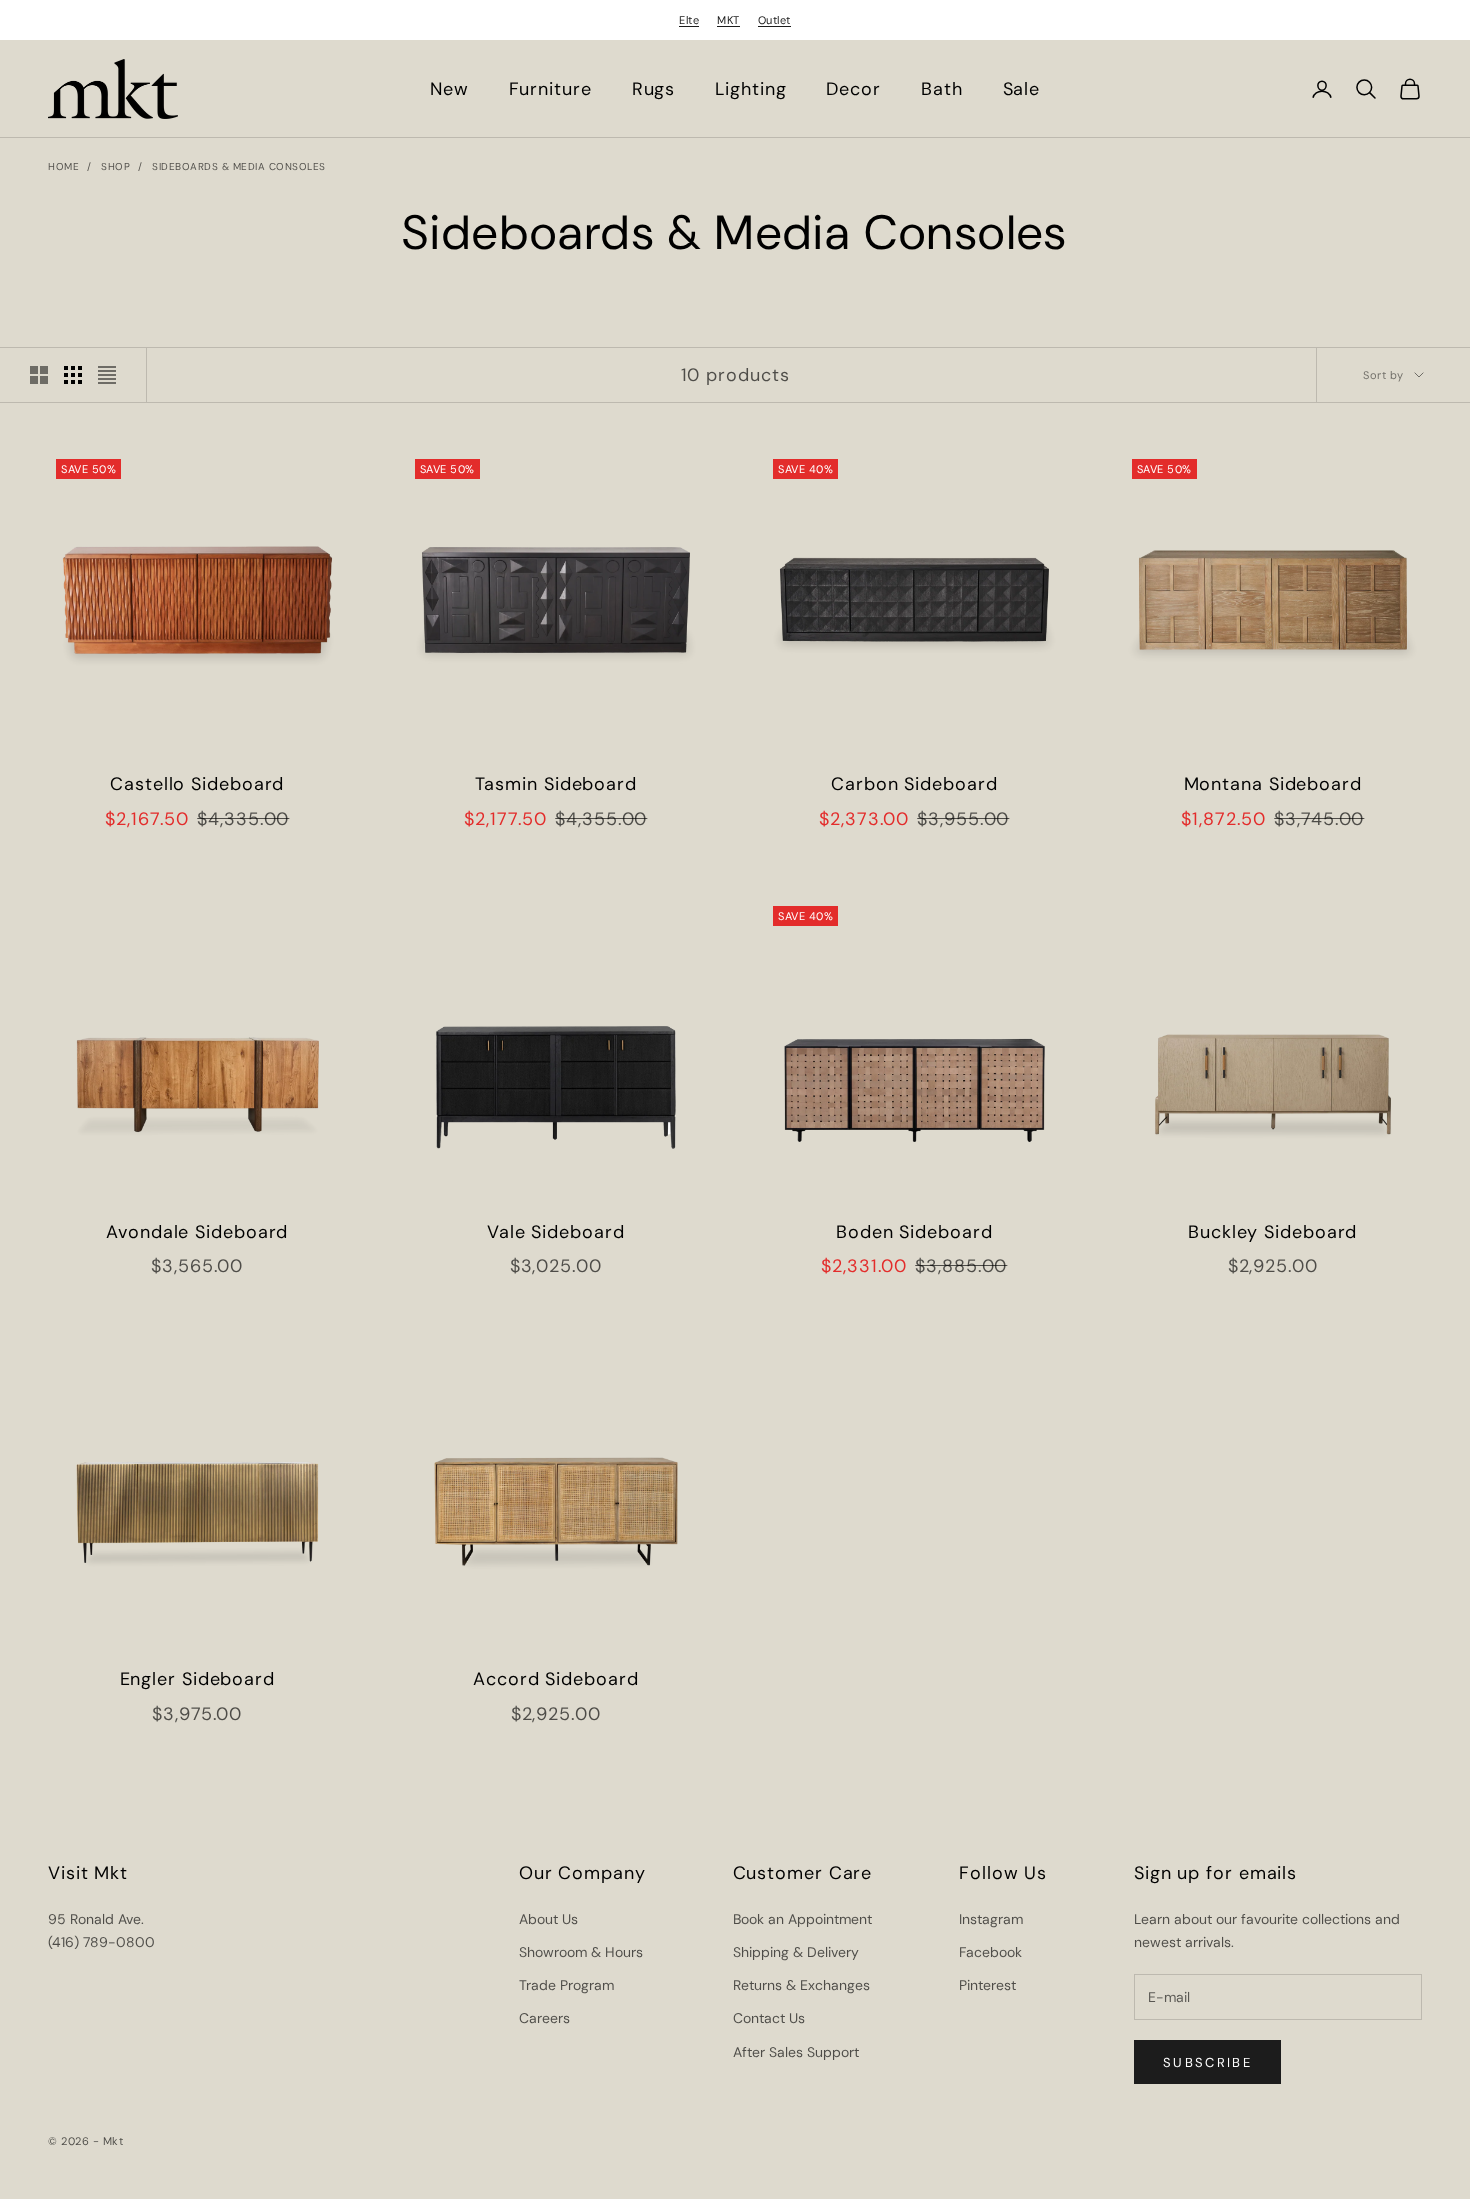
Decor (853, 89)
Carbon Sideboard (914, 784)
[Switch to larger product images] (39, 375)
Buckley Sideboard (1272, 1232)
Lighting (750, 89)
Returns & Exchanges (801, 1985)
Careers (544, 2018)
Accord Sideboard (555, 1679)
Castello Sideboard (197, 784)
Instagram (991, 1919)
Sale (1022, 89)
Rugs (654, 89)
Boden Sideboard (914, 1232)
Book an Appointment (802, 1919)
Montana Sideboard (1273, 784)
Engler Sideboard (197, 1679)
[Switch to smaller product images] (73, 375)
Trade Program (566, 1985)
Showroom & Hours (581, 1952)
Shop (115, 166)
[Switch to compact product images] (107, 375)
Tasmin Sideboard (556, 784)
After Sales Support (796, 2052)
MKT (728, 20)
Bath (942, 89)
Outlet (774, 20)
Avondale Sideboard (197, 1232)
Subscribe (1207, 2062)
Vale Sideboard (556, 1232)
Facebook (990, 1952)
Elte (689, 20)
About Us (548, 1919)
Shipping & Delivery (796, 1952)
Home (63, 166)
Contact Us (769, 2018)
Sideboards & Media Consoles (239, 166)
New (449, 89)
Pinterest (987, 1985)
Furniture (550, 89)
